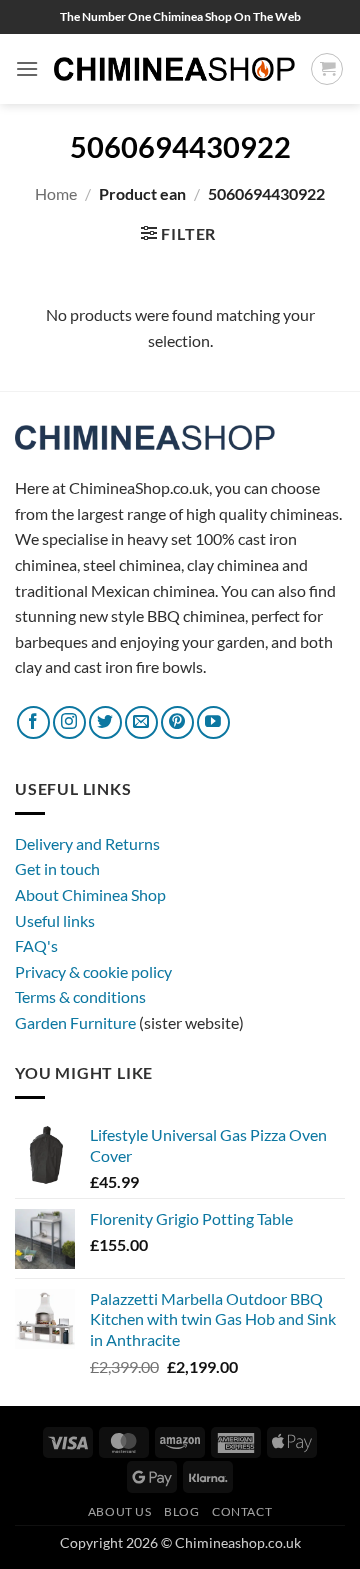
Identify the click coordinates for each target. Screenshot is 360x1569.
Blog (181, 1511)
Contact (242, 1511)
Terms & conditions (80, 996)
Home (56, 193)
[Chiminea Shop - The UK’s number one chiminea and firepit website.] (174, 68)
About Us (120, 1511)
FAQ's (36, 945)
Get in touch (57, 868)
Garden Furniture (77, 1022)
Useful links (55, 920)
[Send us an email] (141, 722)
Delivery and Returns (87, 843)
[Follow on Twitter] (105, 722)
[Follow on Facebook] (33, 722)
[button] (27, 68)
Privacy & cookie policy (93, 971)
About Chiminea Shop (90, 894)
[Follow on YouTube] (213, 722)
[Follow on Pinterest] (177, 722)
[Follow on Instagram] (69, 722)
